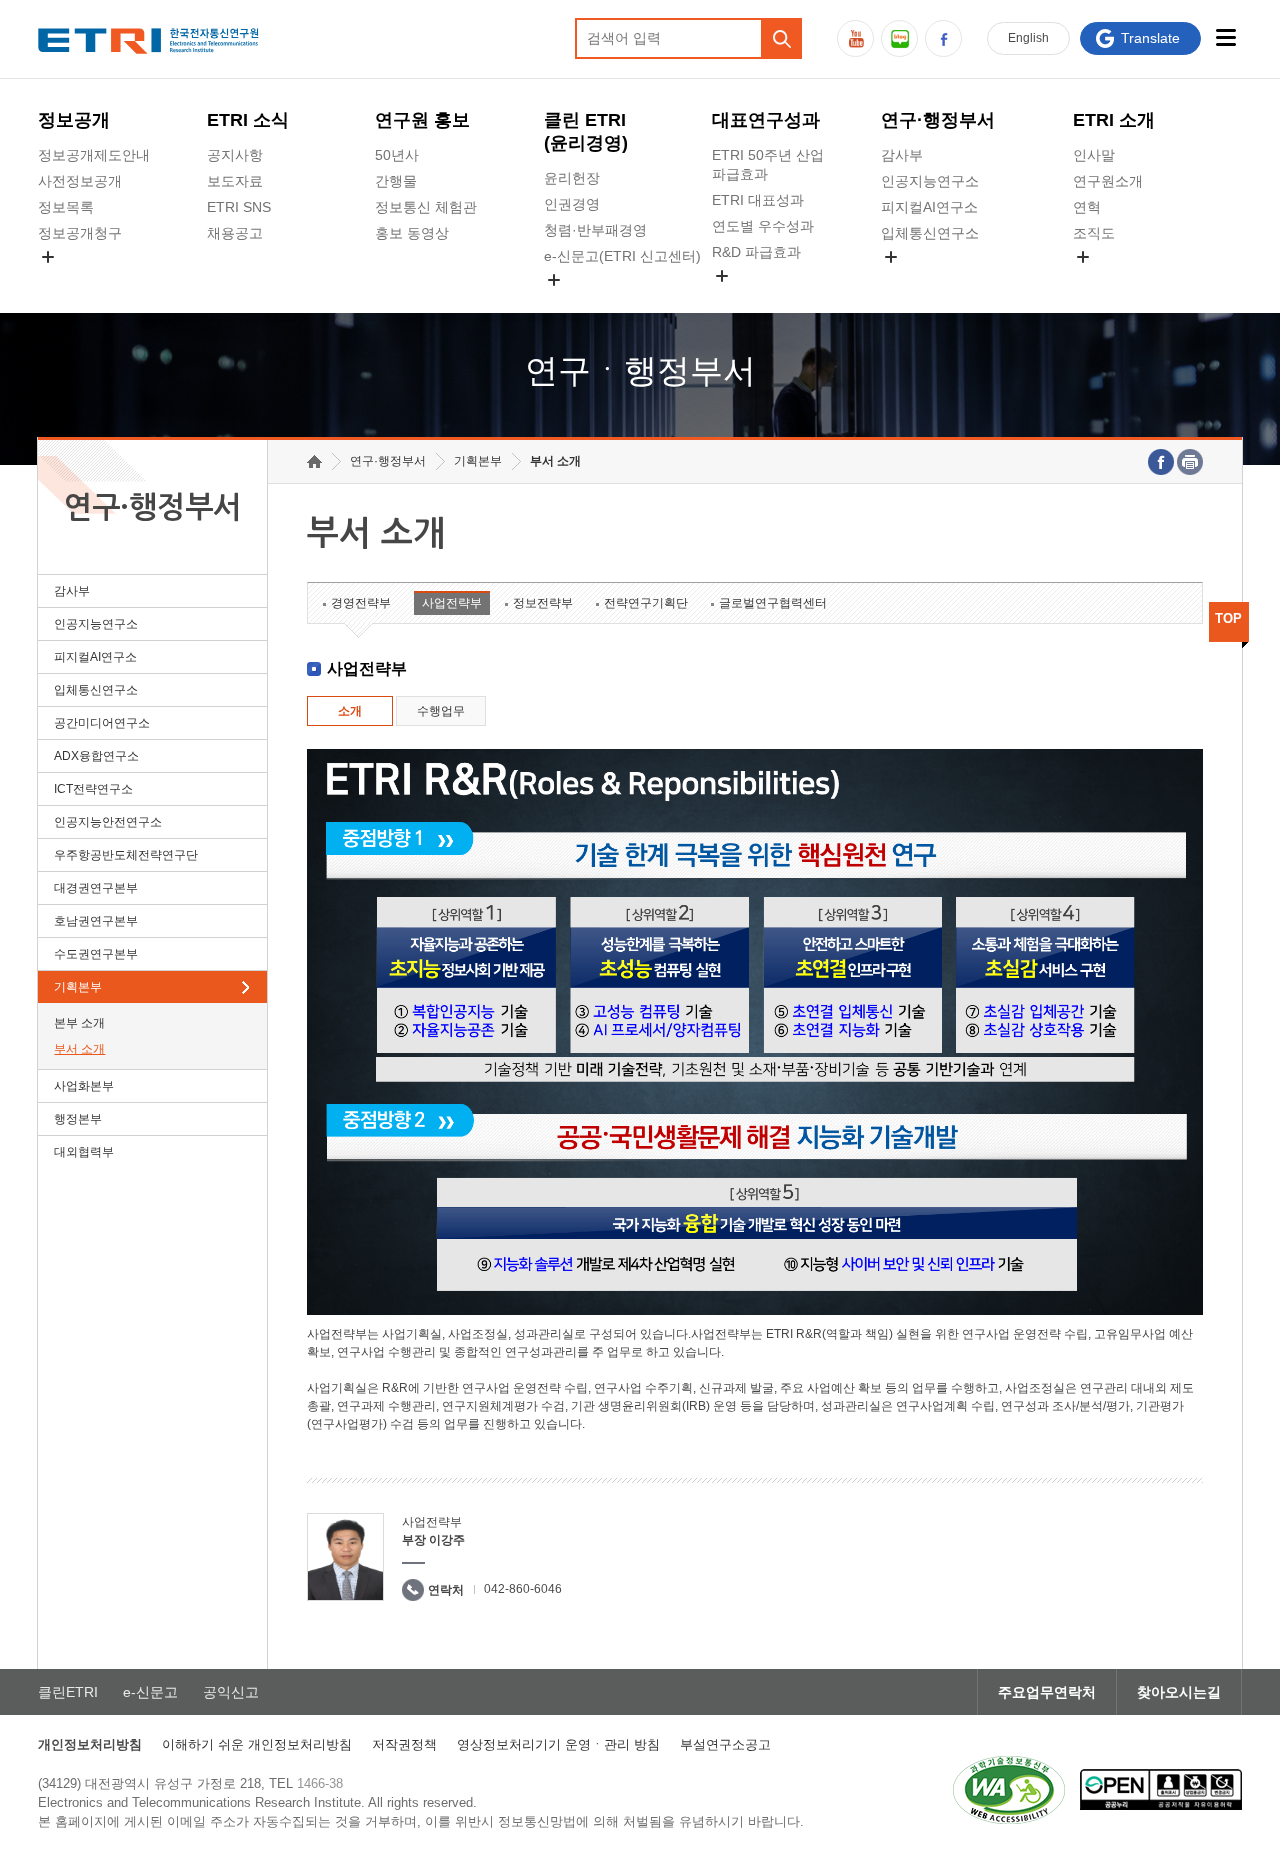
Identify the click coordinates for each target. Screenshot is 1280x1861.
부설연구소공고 (725, 1744)
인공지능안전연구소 (108, 822)
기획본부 (78, 987)
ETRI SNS (239, 207)
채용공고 (235, 233)
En (1028, 38)
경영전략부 (361, 603)
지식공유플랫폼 (761, 299)
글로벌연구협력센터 (773, 603)
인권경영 (572, 204)
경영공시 (66, 280)
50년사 (397, 155)
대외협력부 (84, 1152)
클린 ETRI (586, 131)
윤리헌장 (572, 178)
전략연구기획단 (646, 603)
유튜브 (855, 38)
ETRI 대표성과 (758, 200)
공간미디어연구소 (937, 280)
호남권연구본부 (96, 921)
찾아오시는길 (1179, 1692)
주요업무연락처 (1047, 1692)
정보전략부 (543, 603)
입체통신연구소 (930, 233)
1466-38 (320, 1783)
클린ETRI (68, 1692)
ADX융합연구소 (96, 756)
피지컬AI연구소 (929, 207)
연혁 (1087, 207)
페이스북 (943, 38)
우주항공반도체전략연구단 (126, 855)
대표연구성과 (766, 120)
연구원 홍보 (422, 120)
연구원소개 (1108, 181)
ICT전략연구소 (93, 789)
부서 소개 (79, 1049)
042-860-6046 (523, 1589)
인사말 (1094, 155)
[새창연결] (1161, 462)
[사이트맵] (1226, 37)
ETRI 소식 (248, 120)
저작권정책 (404, 1744)
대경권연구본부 (96, 888)
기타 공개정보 (1117, 280)
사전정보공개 (80, 181)
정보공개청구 (80, 233)
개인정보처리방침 (90, 1744)
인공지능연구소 (930, 181)
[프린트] (1190, 462)
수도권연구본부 (96, 954)
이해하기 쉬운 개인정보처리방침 (257, 1744)
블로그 (899, 38)
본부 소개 (79, 1023)
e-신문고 (150, 1692)
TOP (1228, 618)
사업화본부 (84, 1086)
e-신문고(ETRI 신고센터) (622, 256)
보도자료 (235, 181)
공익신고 (572, 303)
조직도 (1094, 233)
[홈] (314, 461)
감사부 (902, 155)
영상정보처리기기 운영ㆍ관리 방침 (558, 1744)
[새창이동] (1009, 1790)
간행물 (396, 181)
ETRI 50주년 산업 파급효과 (768, 164)
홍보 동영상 (412, 233)
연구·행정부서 (938, 120)
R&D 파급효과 (756, 252)
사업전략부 (452, 603)
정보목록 (66, 207)
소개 (350, 711)
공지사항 (235, 155)
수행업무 (441, 711)
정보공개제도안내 (94, 155)
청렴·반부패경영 (595, 230)
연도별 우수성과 (763, 226)
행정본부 (78, 1119)
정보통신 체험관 (426, 207)
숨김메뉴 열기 (48, 257)
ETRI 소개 (1114, 120)
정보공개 (74, 120)
